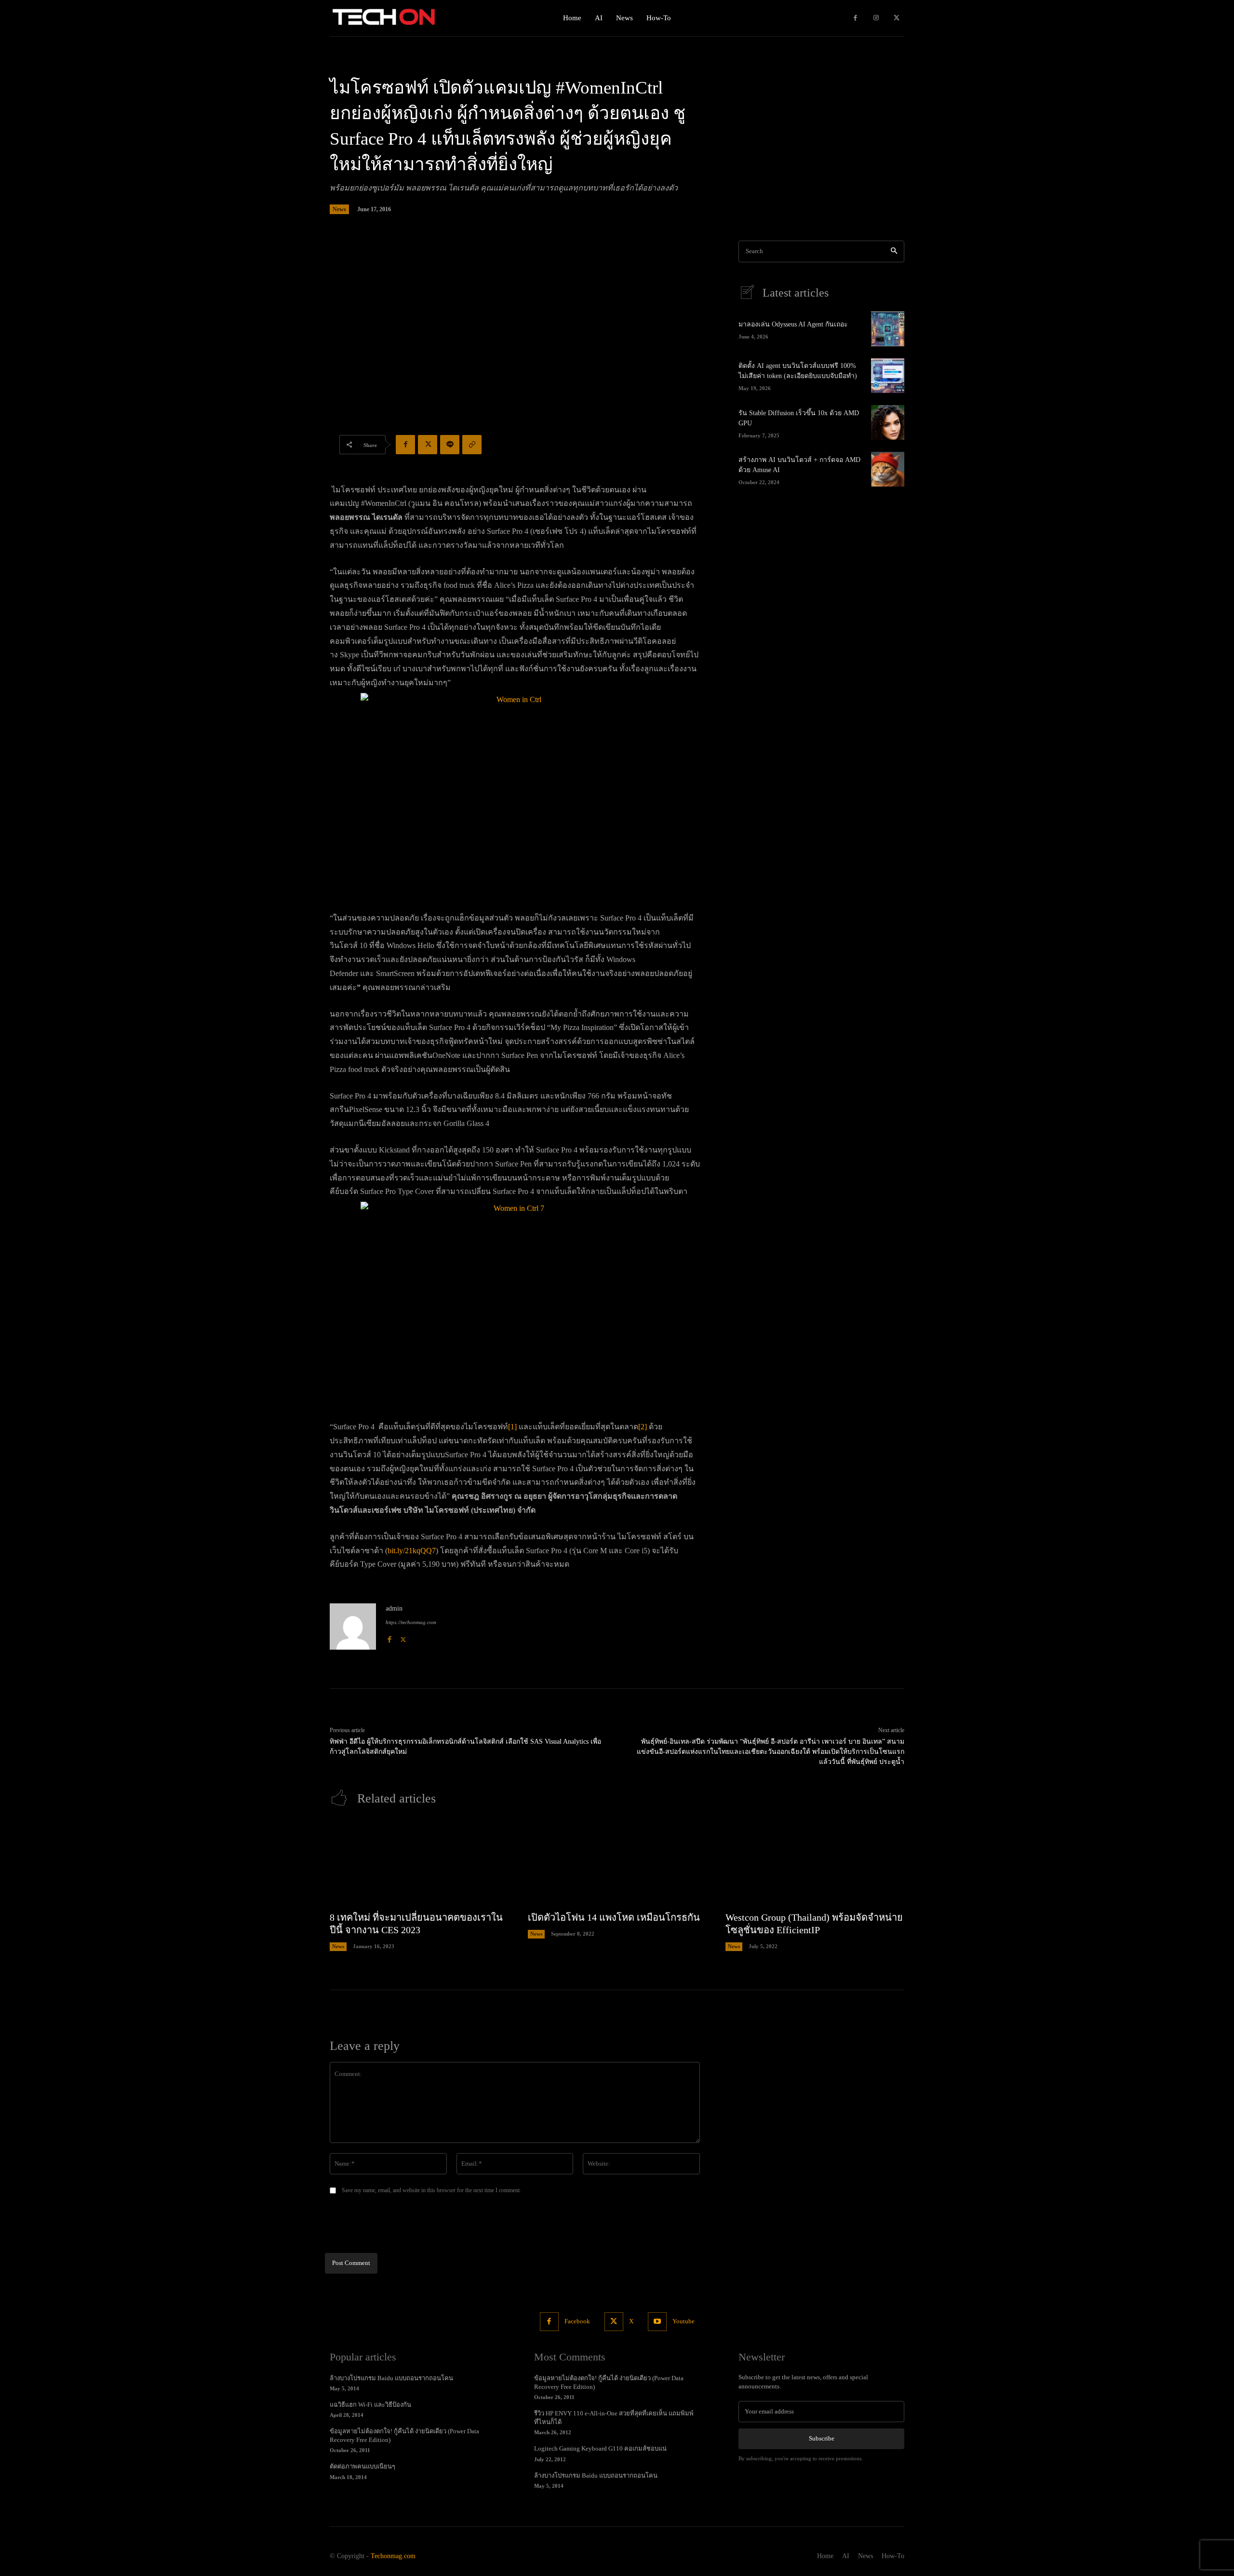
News (339, 209)
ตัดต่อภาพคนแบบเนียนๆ (362, 2466)
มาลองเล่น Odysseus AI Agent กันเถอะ (793, 324)
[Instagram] (876, 18)
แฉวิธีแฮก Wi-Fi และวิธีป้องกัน (370, 2405)
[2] (643, 1427)
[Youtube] (657, 2322)
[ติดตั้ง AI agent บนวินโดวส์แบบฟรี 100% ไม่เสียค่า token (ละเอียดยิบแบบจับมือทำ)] (888, 376)
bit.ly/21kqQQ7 (412, 1551)
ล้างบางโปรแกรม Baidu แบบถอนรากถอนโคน (391, 2378)
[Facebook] (855, 18)
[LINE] (450, 445)
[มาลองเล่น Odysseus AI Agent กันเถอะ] (888, 329)
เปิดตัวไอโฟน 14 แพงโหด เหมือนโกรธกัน (614, 1917)
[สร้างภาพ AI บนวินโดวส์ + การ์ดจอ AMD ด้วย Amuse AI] (888, 469)
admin (394, 1608)
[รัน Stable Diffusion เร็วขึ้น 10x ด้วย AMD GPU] (888, 422)
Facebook (577, 2321)
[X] (896, 18)
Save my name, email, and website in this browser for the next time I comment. (431, 2190)
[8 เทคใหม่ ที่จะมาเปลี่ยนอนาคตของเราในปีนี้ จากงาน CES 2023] (419, 1863)
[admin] (353, 1627)
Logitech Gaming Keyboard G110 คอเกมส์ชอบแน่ (600, 2448)
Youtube (684, 2321)
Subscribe (822, 2438)
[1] (512, 1427)
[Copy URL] (472, 445)
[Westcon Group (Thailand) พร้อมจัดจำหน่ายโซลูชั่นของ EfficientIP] (815, 1863)
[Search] (894, 251)
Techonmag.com (393, 2556)
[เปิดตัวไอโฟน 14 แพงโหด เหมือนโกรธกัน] (617, 1863)
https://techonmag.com (411, 1622)
